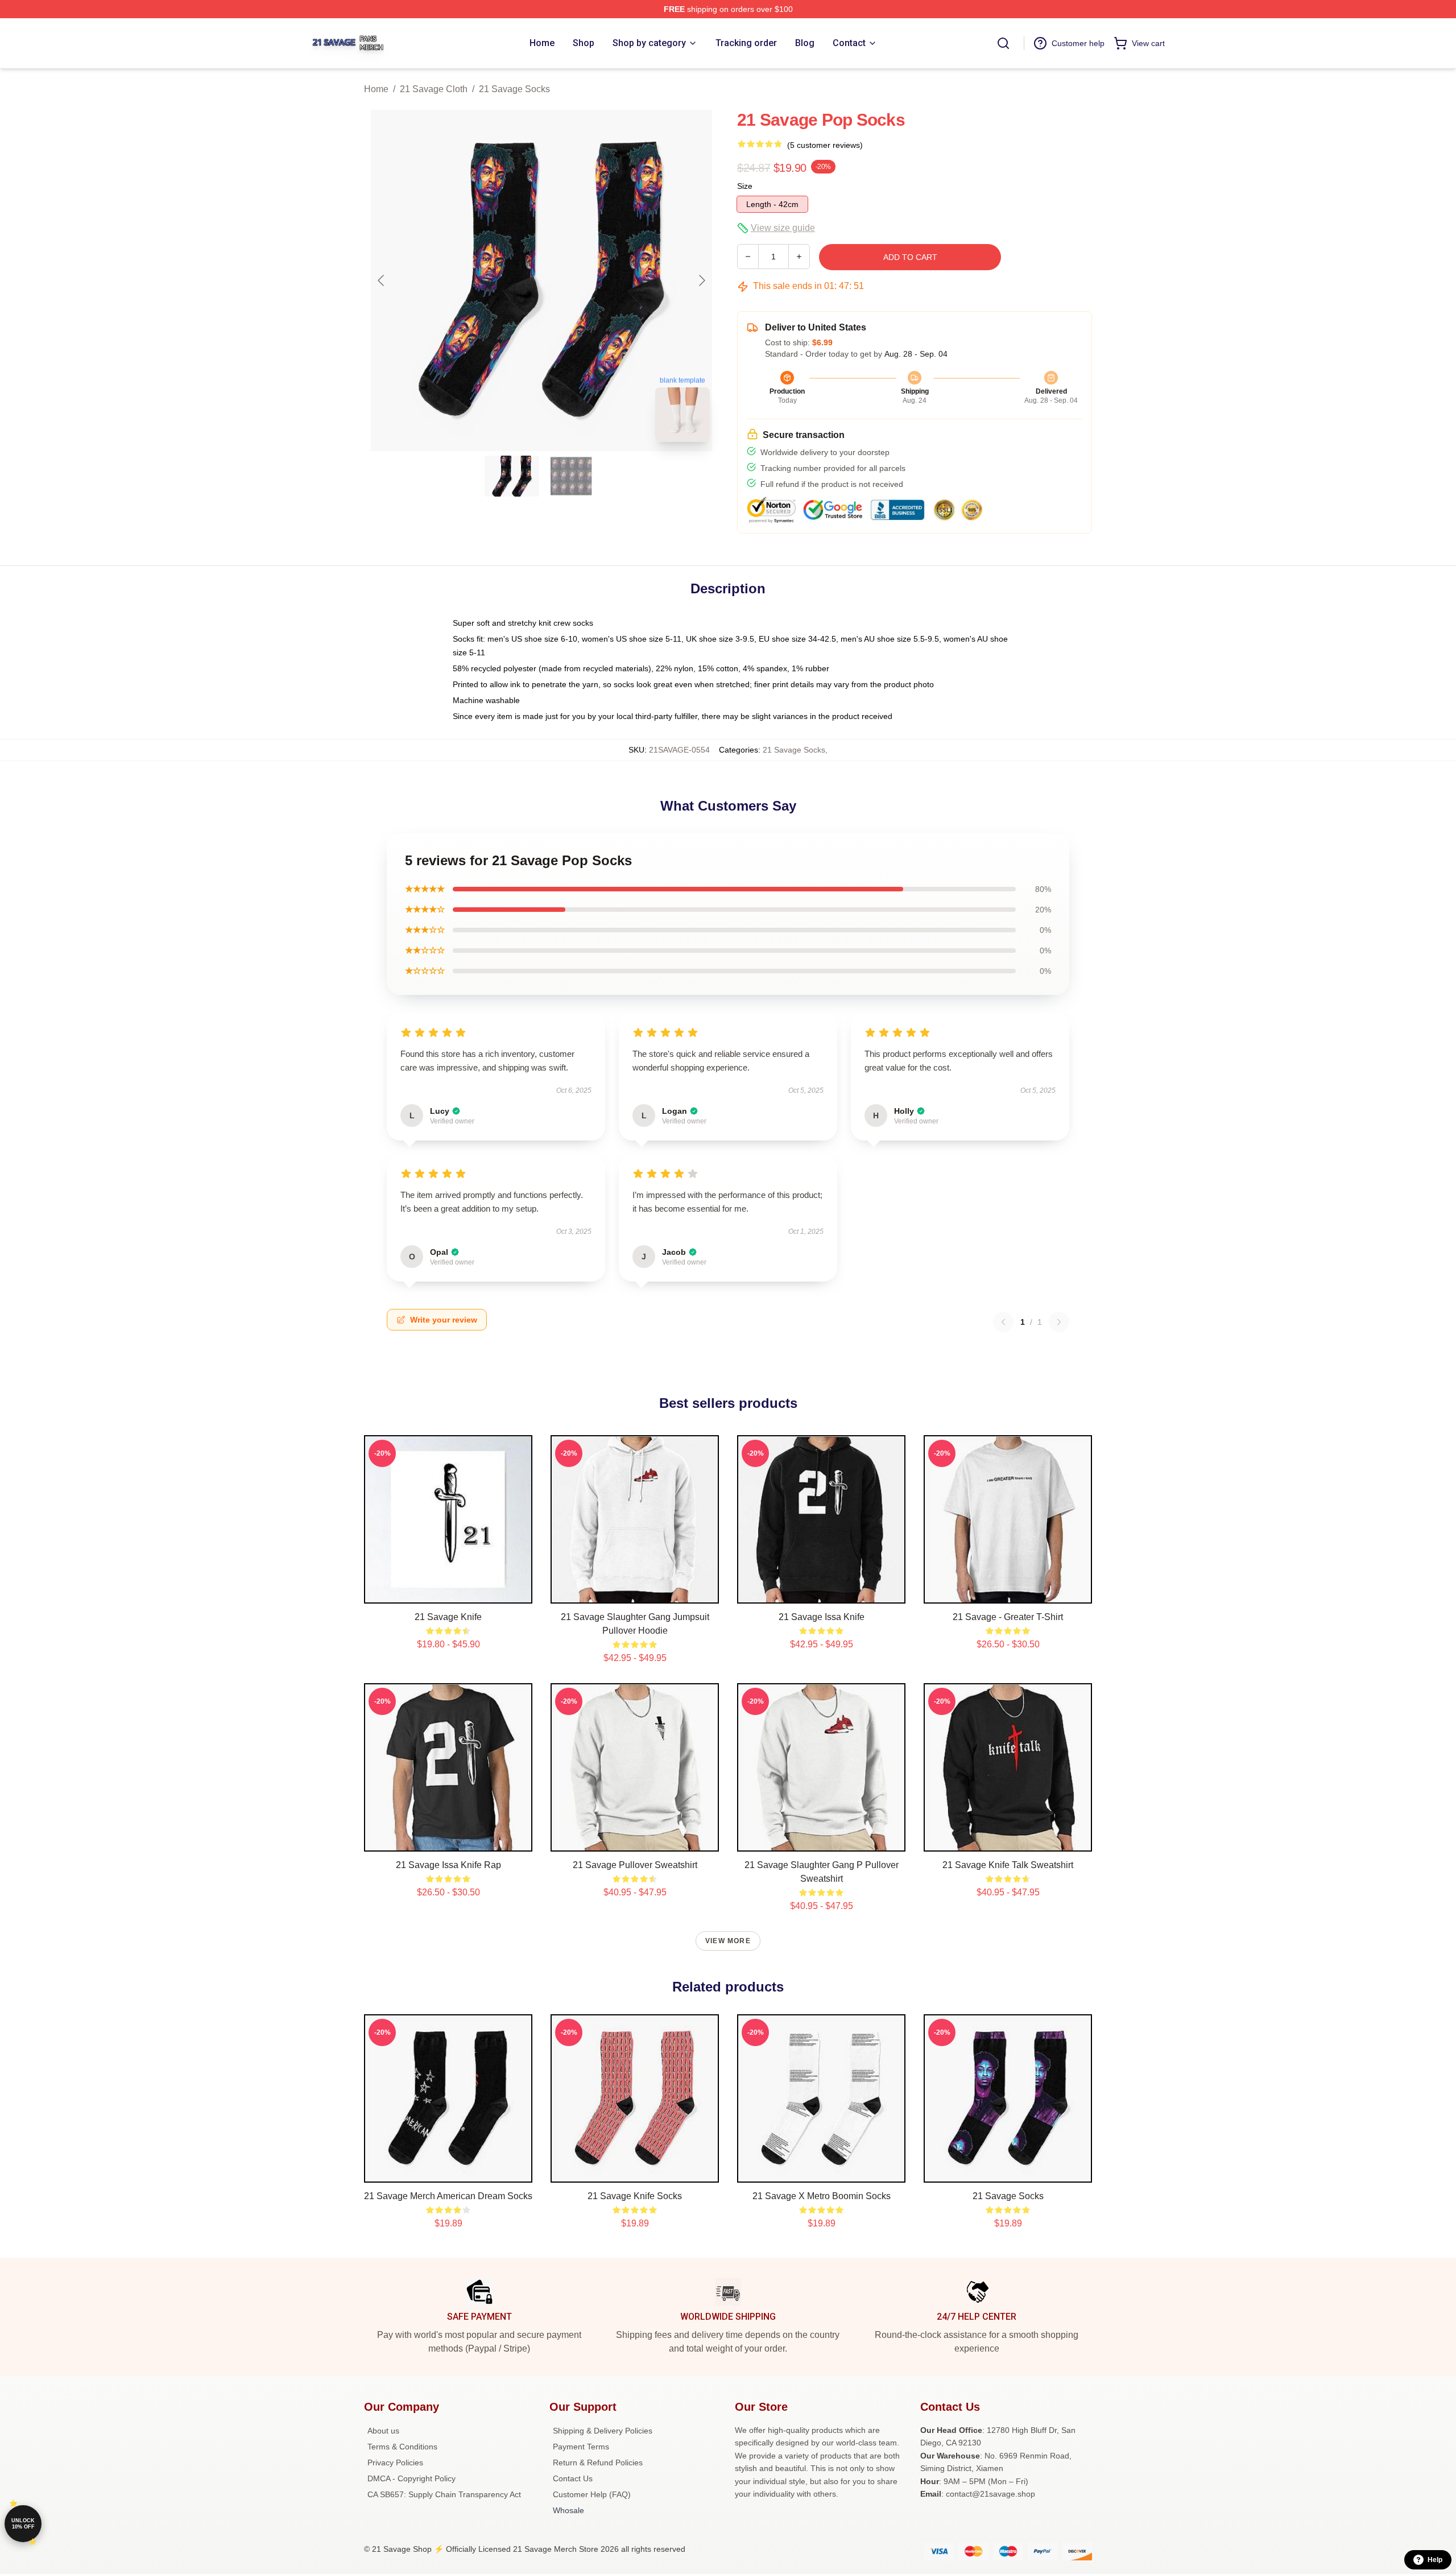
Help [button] (1435, 2560)
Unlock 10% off (23, 2524)
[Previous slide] (382, 280)
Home (376, 89)
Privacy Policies (395, 2463)
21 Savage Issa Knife (822, 1617)
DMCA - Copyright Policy (411, 2478)
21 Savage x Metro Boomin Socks (822, 2196)
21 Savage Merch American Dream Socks (448, 2196)
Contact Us (573, 2478)
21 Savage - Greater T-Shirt (1008, 1617)
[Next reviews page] (1059, 1322)
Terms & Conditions (402, 2447)
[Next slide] (701, 280)
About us (383, 2431)
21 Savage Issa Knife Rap (448, 1865)
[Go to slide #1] (512, 476)
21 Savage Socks (514, 89)
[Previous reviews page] (1003, 1322)
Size (745, 186)
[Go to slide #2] (571, 476)
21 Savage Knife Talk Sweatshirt (1008, 1865)
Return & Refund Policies (598, 2463)
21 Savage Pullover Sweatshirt (635, 1865)
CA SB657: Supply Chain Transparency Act (444, 2494)
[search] (1003, 43)
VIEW (448, 1592)
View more (728, 1941)
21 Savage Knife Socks (635, 2196)
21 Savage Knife (448, 1617)
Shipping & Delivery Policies (603, 2431)
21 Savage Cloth (434, 89)
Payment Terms (581, 2447)
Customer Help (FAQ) (592, 2494)
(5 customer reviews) (825, 145)
